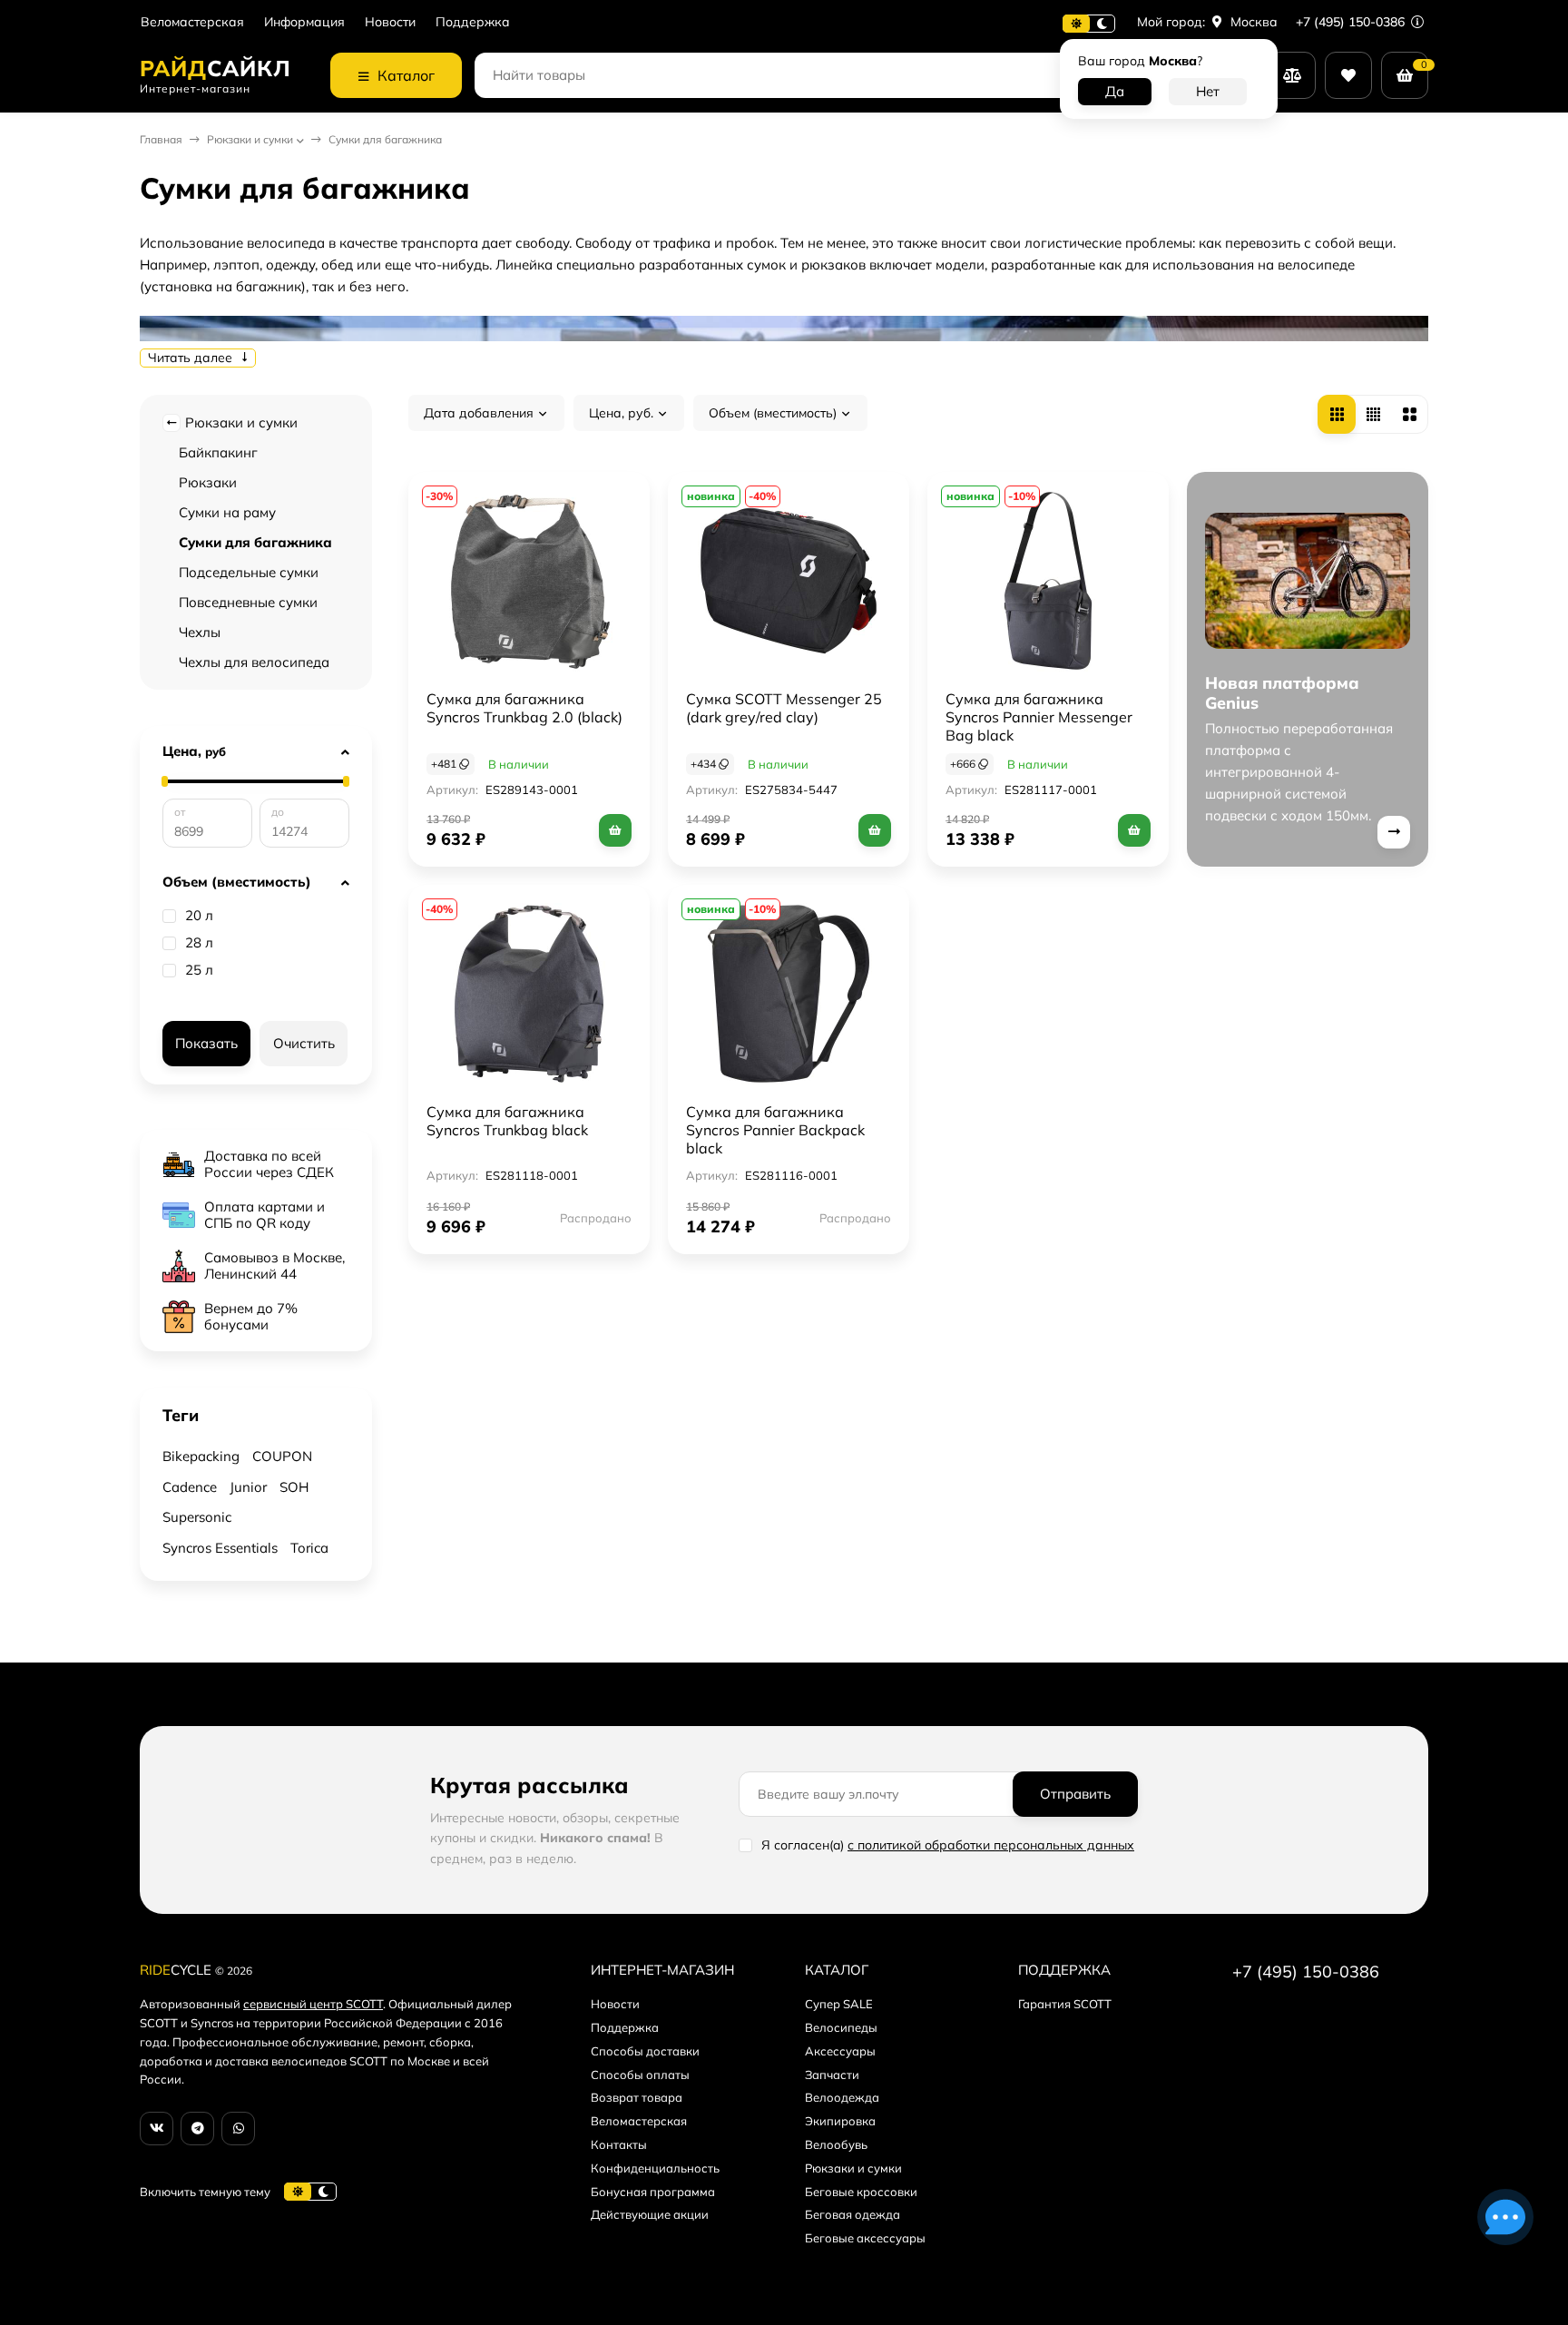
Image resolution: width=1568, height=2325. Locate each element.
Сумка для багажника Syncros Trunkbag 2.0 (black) (524, 708)
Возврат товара (637, 2097)
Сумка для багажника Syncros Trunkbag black (507, 1121)
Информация (304, 22)
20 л (199, 916)
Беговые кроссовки (861, 2192)
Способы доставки (645, 2051)
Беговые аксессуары (865, 2238)
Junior (248, 1487)
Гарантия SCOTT (1065, 2004)
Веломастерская (192, 22)
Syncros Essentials (220, 1548)
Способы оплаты (640, 2075)
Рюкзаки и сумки (250, 139)
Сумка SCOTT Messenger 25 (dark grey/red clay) (784, 708)
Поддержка (473, 22)
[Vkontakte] (157, 2129)
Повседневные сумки (248, 602)
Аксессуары (840, 2051)
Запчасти (832, 2075)
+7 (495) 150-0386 (1352, 22)
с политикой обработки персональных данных (991, 1845)
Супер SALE (839, 2004)
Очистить (304, 1043)
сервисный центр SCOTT (313, 2004)
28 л (199, 943)
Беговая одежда (853, 2214)
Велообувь (836, 2144)
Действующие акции (650, 2214)
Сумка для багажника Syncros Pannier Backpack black (775, 1130)
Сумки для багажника (255, 542)
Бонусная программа (653, 2192)
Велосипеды (841, 2027)
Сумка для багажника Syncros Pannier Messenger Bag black (1039, 717)
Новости (390, 22)
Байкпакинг (218, 452)
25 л (199, 970)
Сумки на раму (227, 512)
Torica (309, 1548)
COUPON (282, 1456)
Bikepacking (201, 1456)
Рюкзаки (208, 482)
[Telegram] (197, 2129)
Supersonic (197, 1517)
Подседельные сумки (249, 572)
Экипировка (840, 2121)
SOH (294, 1487)
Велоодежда (842, 2097)
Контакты (619, 2144)
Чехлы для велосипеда (254, 662)
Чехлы (200, 632)
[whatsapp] (238, 2129)
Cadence (190, 1487)
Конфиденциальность (655, 2168)
